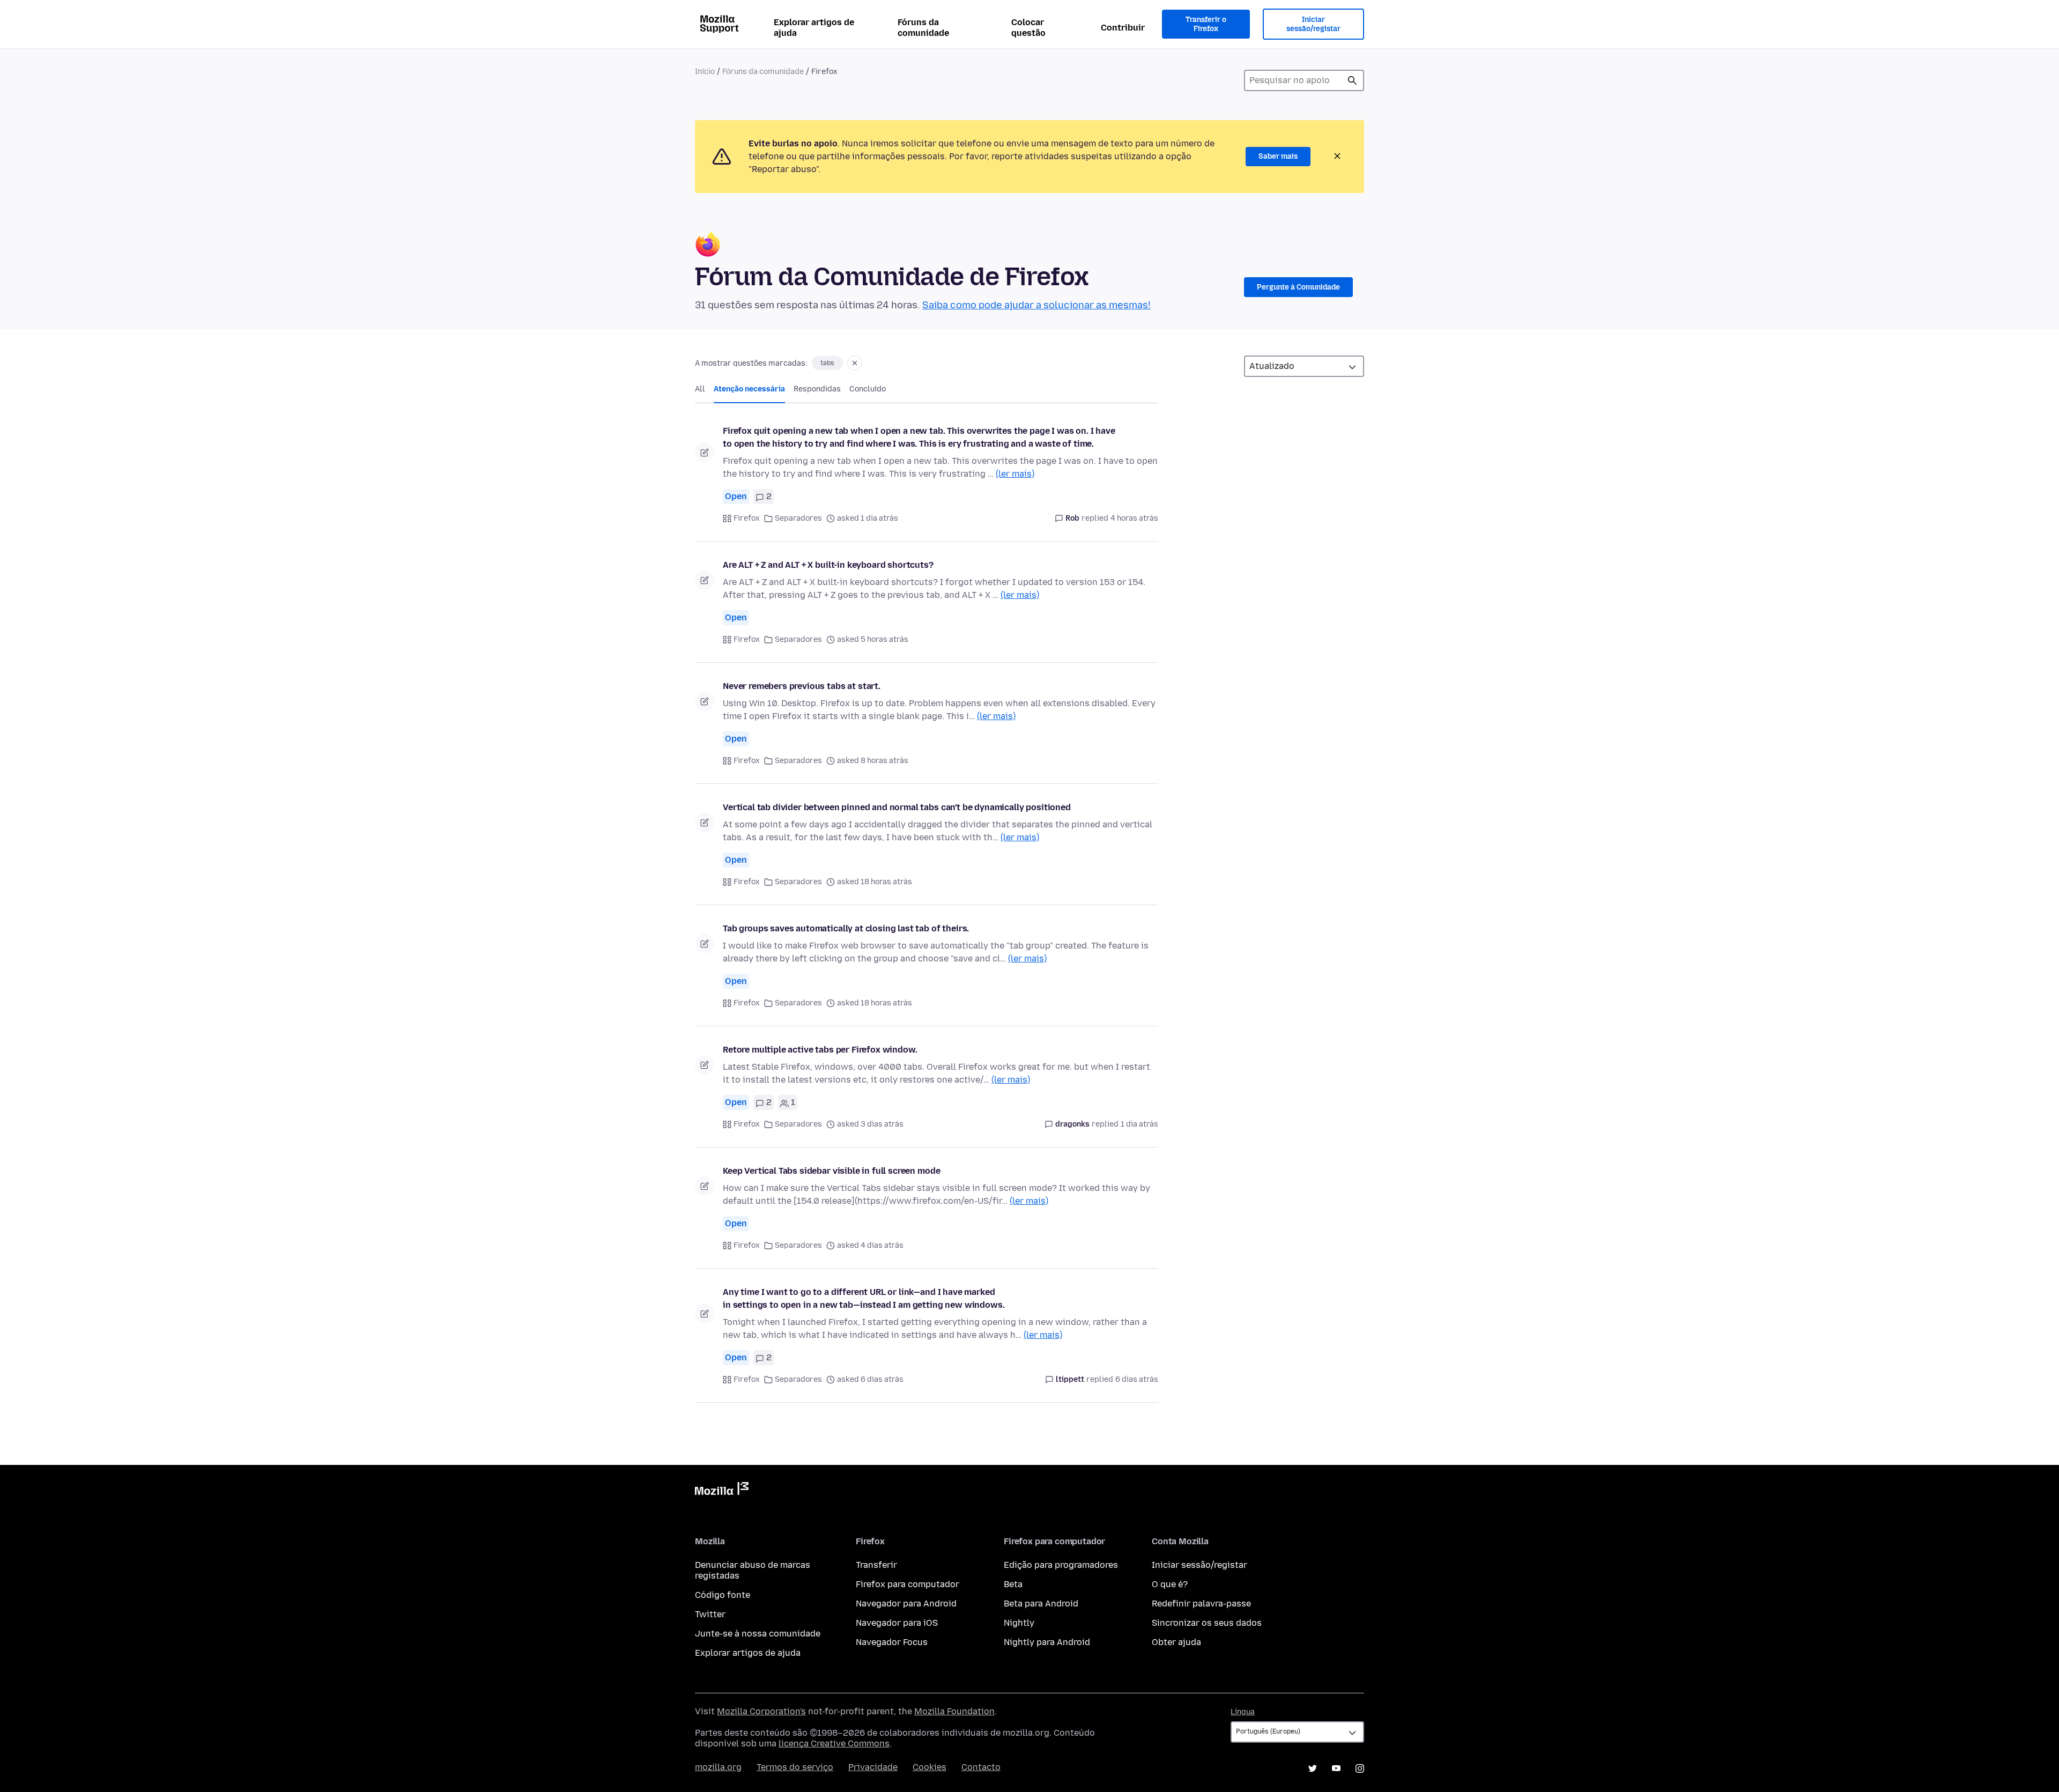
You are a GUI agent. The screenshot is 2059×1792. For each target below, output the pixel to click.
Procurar (1352, 80)
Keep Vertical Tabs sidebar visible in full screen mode (831, 1171)
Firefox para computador (908, 1584)
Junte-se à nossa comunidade (758, 1634)
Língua (1243, 1712)
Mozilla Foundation (954, 1711)
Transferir (876, 1565)
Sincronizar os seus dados (1207, 1623)
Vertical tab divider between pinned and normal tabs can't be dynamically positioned (897, 807)
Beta (1013, 1584)
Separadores (798, 518)
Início (705, 72)
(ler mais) (1015, 474)
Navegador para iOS (897, 1623)
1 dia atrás (1139, 1124)
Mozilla (722, 1491)
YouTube (1336, 1768)
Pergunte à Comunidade (1298, 287)
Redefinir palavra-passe (1201, 1604)
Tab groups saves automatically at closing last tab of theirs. (846, 928)
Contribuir (1123, 28)
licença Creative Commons (834, 1743)
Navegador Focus (892, 1642)
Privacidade (873, 1767)
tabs (827, 363)
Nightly (1019, 1623)
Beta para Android (1041, 1604)
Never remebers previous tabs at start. (802, 686)
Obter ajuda (1176, 1642)
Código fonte (723, 1595)
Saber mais (1278, 156)
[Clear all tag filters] (855, 363)
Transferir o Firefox (1206, 24)
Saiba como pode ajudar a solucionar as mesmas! (1036, 305)
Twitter (710, 1614)
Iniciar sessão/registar (1313, 24)
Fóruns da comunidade (923, 28)
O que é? (1170, 1584)
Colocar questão (1028, 28)
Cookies (929, 1767)
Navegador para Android (906, 1604)
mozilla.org (718, 1767)
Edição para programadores (1061, 1565)
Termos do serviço (795, 1767)
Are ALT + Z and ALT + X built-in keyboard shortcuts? (828, 565)
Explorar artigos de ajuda (814, 28)
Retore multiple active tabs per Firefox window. (820, 1050)
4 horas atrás (1134, 518)
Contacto (981, 1767)
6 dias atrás (1137, 1379)
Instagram (1360, 1768)
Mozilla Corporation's (761, 1711)
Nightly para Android (1047, 1642)
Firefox (747, 518)
